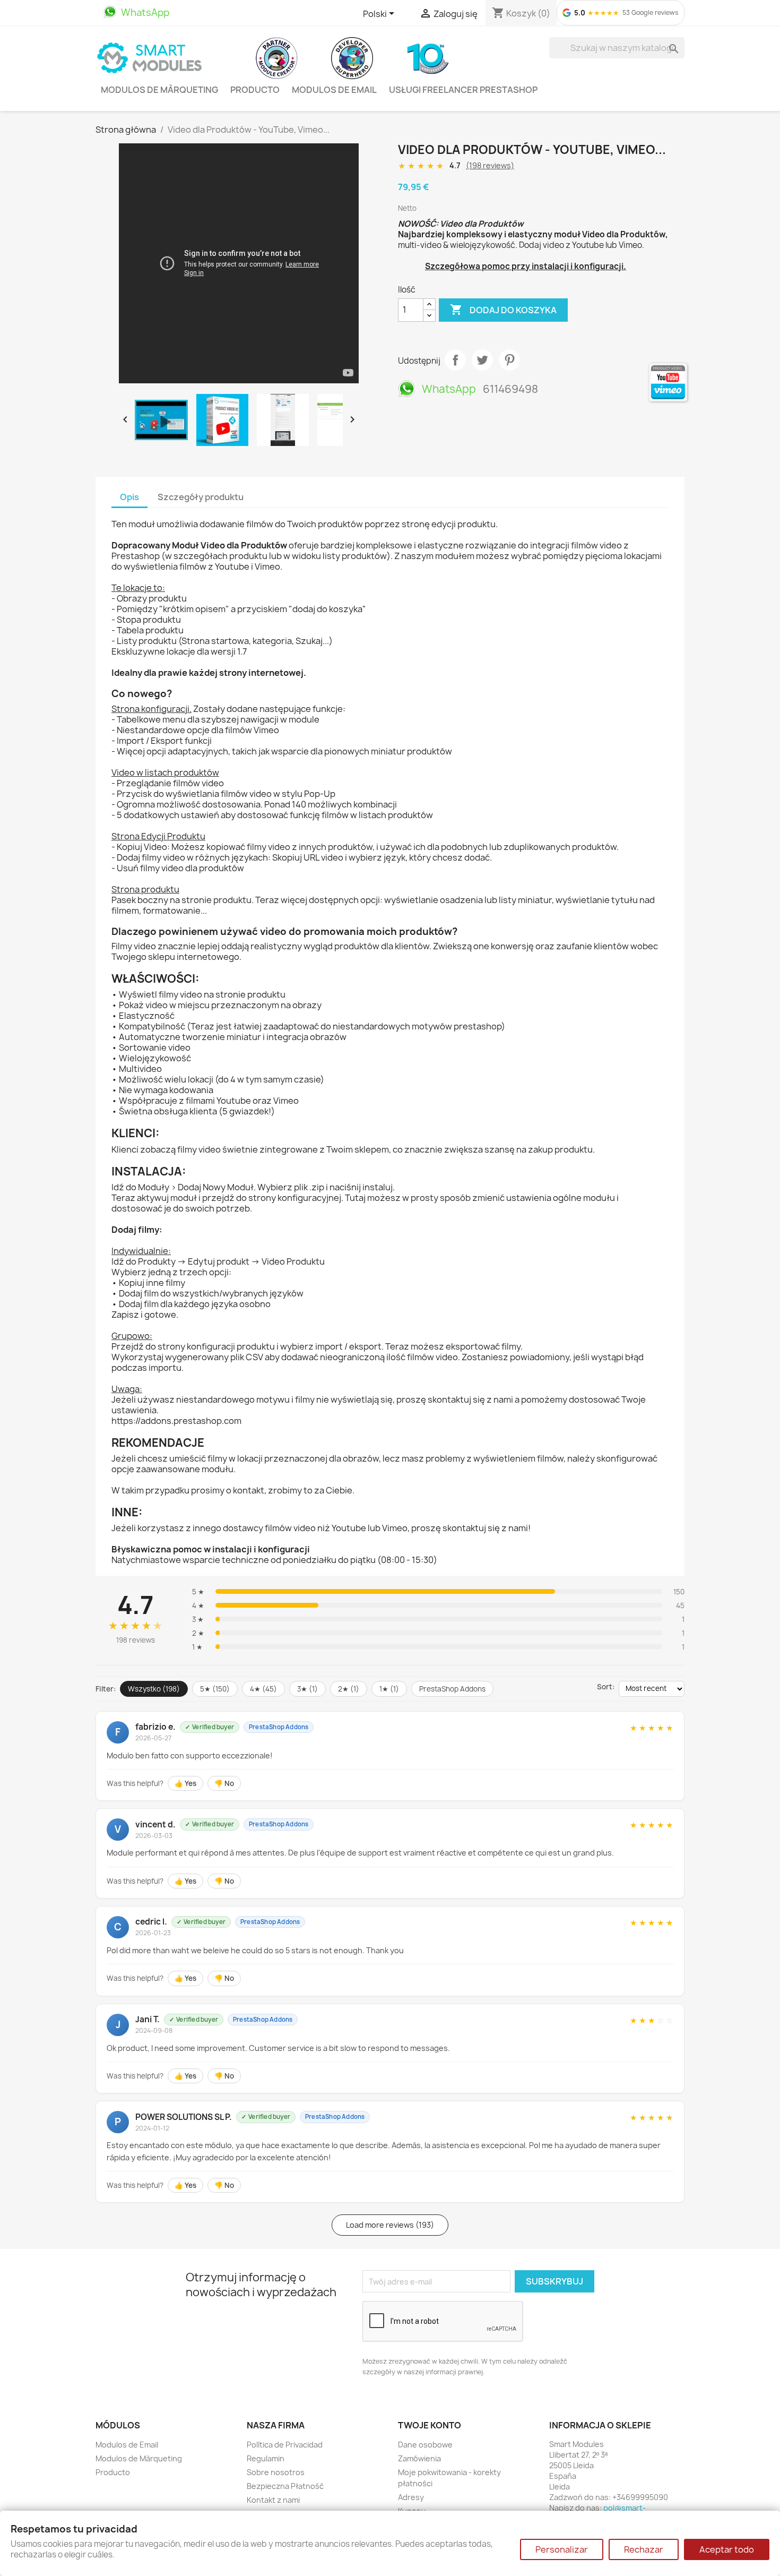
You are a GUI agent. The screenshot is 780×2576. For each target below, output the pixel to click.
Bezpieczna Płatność (285, 2486)
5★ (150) (215, 1689)
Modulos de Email (334, 90)
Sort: (606, 1687)
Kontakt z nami (273, 2500)
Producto (255, 90)
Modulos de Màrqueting (159, 90)
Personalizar (562, 2549)
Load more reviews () (390, 2225)
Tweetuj (482, 360)
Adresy (411, 2497)
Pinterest (509, 360)
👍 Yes (185, 1783)
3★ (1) (307, 1689)
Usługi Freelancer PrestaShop (463, 90)
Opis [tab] (129, 497)
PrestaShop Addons (452, 1689)
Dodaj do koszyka (503, 310)
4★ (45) (263, 1689)
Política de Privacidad (285, 2445)
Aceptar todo (727, 2549)
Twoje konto (430, 2425)
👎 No (224, 1783)
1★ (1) (389, 1689)
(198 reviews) (490, 165)
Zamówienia (419, 2458)
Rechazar (644, 2549)
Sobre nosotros (276, 2472)
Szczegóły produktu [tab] (201, 497)
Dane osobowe (425, 2445)
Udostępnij (455, 360)
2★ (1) (349, 1689)
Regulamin (266, 2458)
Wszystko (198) (154, 1689)
